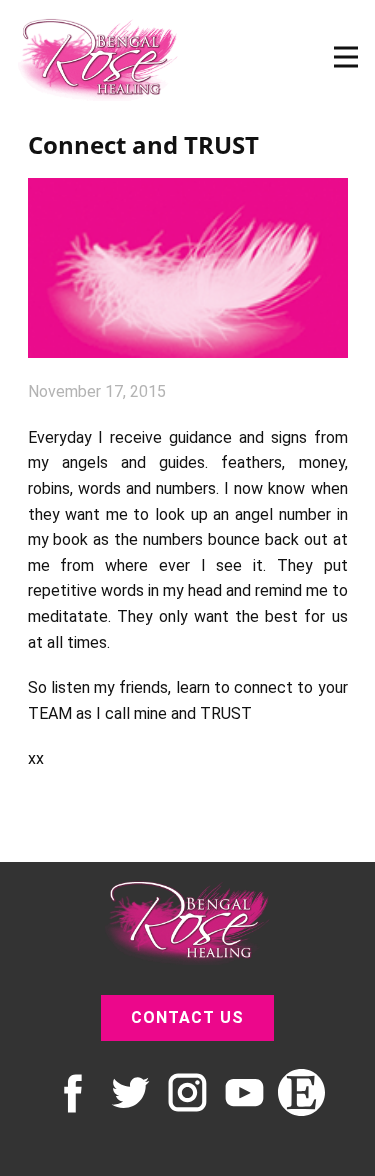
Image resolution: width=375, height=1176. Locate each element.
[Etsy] (301, 1092)
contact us (187, 1017)
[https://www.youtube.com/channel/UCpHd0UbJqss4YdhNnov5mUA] (244, 1092)
